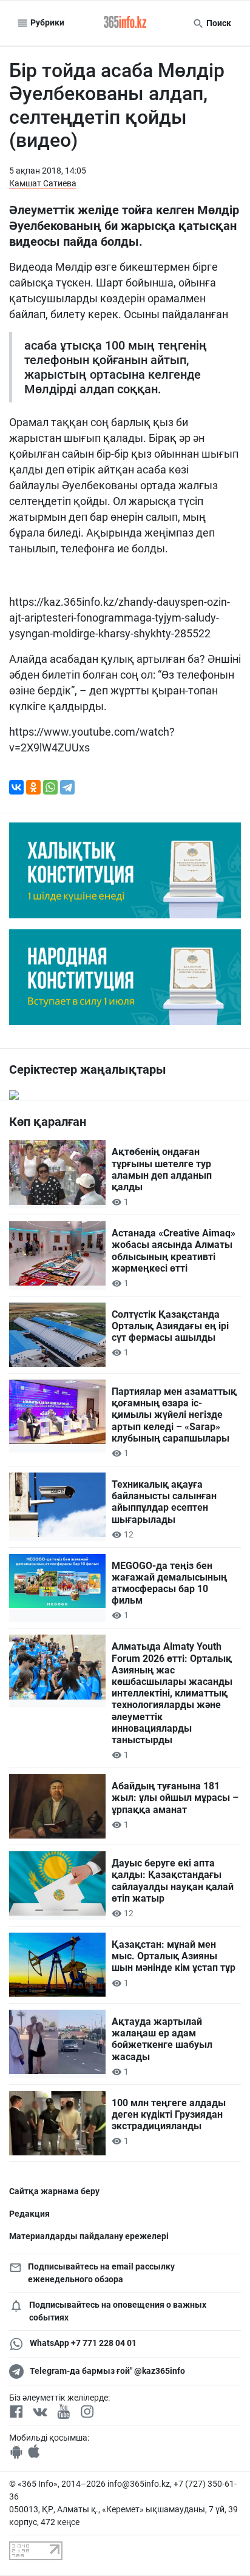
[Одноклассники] (33, 787)
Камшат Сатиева (43, 183)
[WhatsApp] (50, 787)
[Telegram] (67, 787)
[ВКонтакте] (16, 787)
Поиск (218, 23)
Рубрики (46, 22)
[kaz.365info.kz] (125, 23)
